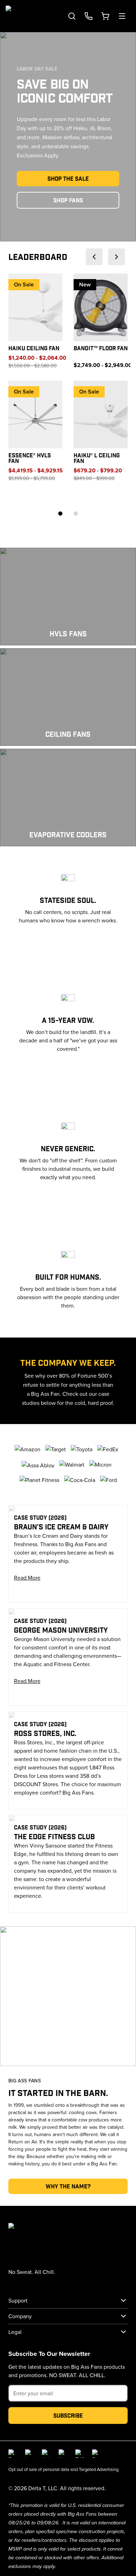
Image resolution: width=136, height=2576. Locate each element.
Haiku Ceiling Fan (34, 348)
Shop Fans (68, 200)
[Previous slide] (94, 257)
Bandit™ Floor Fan (101, 348)
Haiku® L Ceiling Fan (97, 458)
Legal (15, 2332)
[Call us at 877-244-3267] (89, 16)
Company (20, 2316)
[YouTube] (63, 2454)
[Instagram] (29, 2454)
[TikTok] (80, 2454)
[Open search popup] (72, 16)
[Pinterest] (96, 2454)
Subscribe (68, 2415)
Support (18, 2300)
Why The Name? (68, 2186)
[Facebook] (13, 2454)
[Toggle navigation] (122, 16)
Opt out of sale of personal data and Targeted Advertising (63, 2469)
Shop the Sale (68, 178)
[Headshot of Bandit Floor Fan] (101, 307)
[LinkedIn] (46, 2454)
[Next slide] (116, 257)
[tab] (60, 514)
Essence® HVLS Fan (30, 458)
